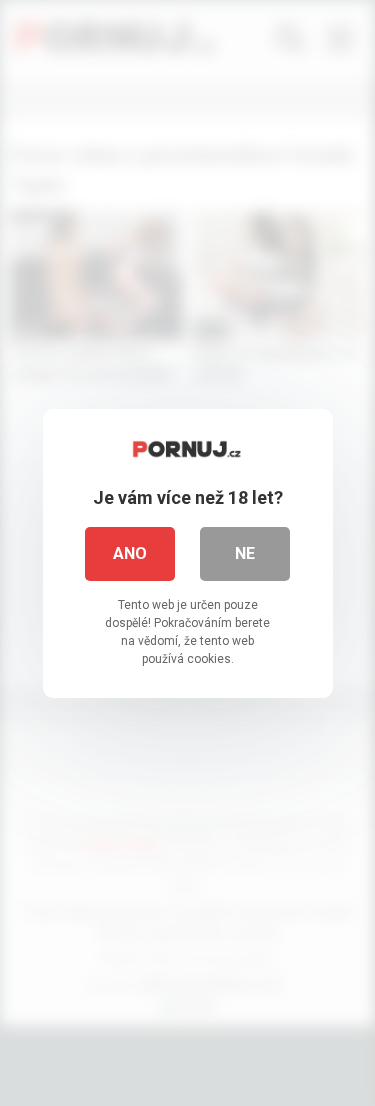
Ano (130, 553)
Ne (245, 553)
